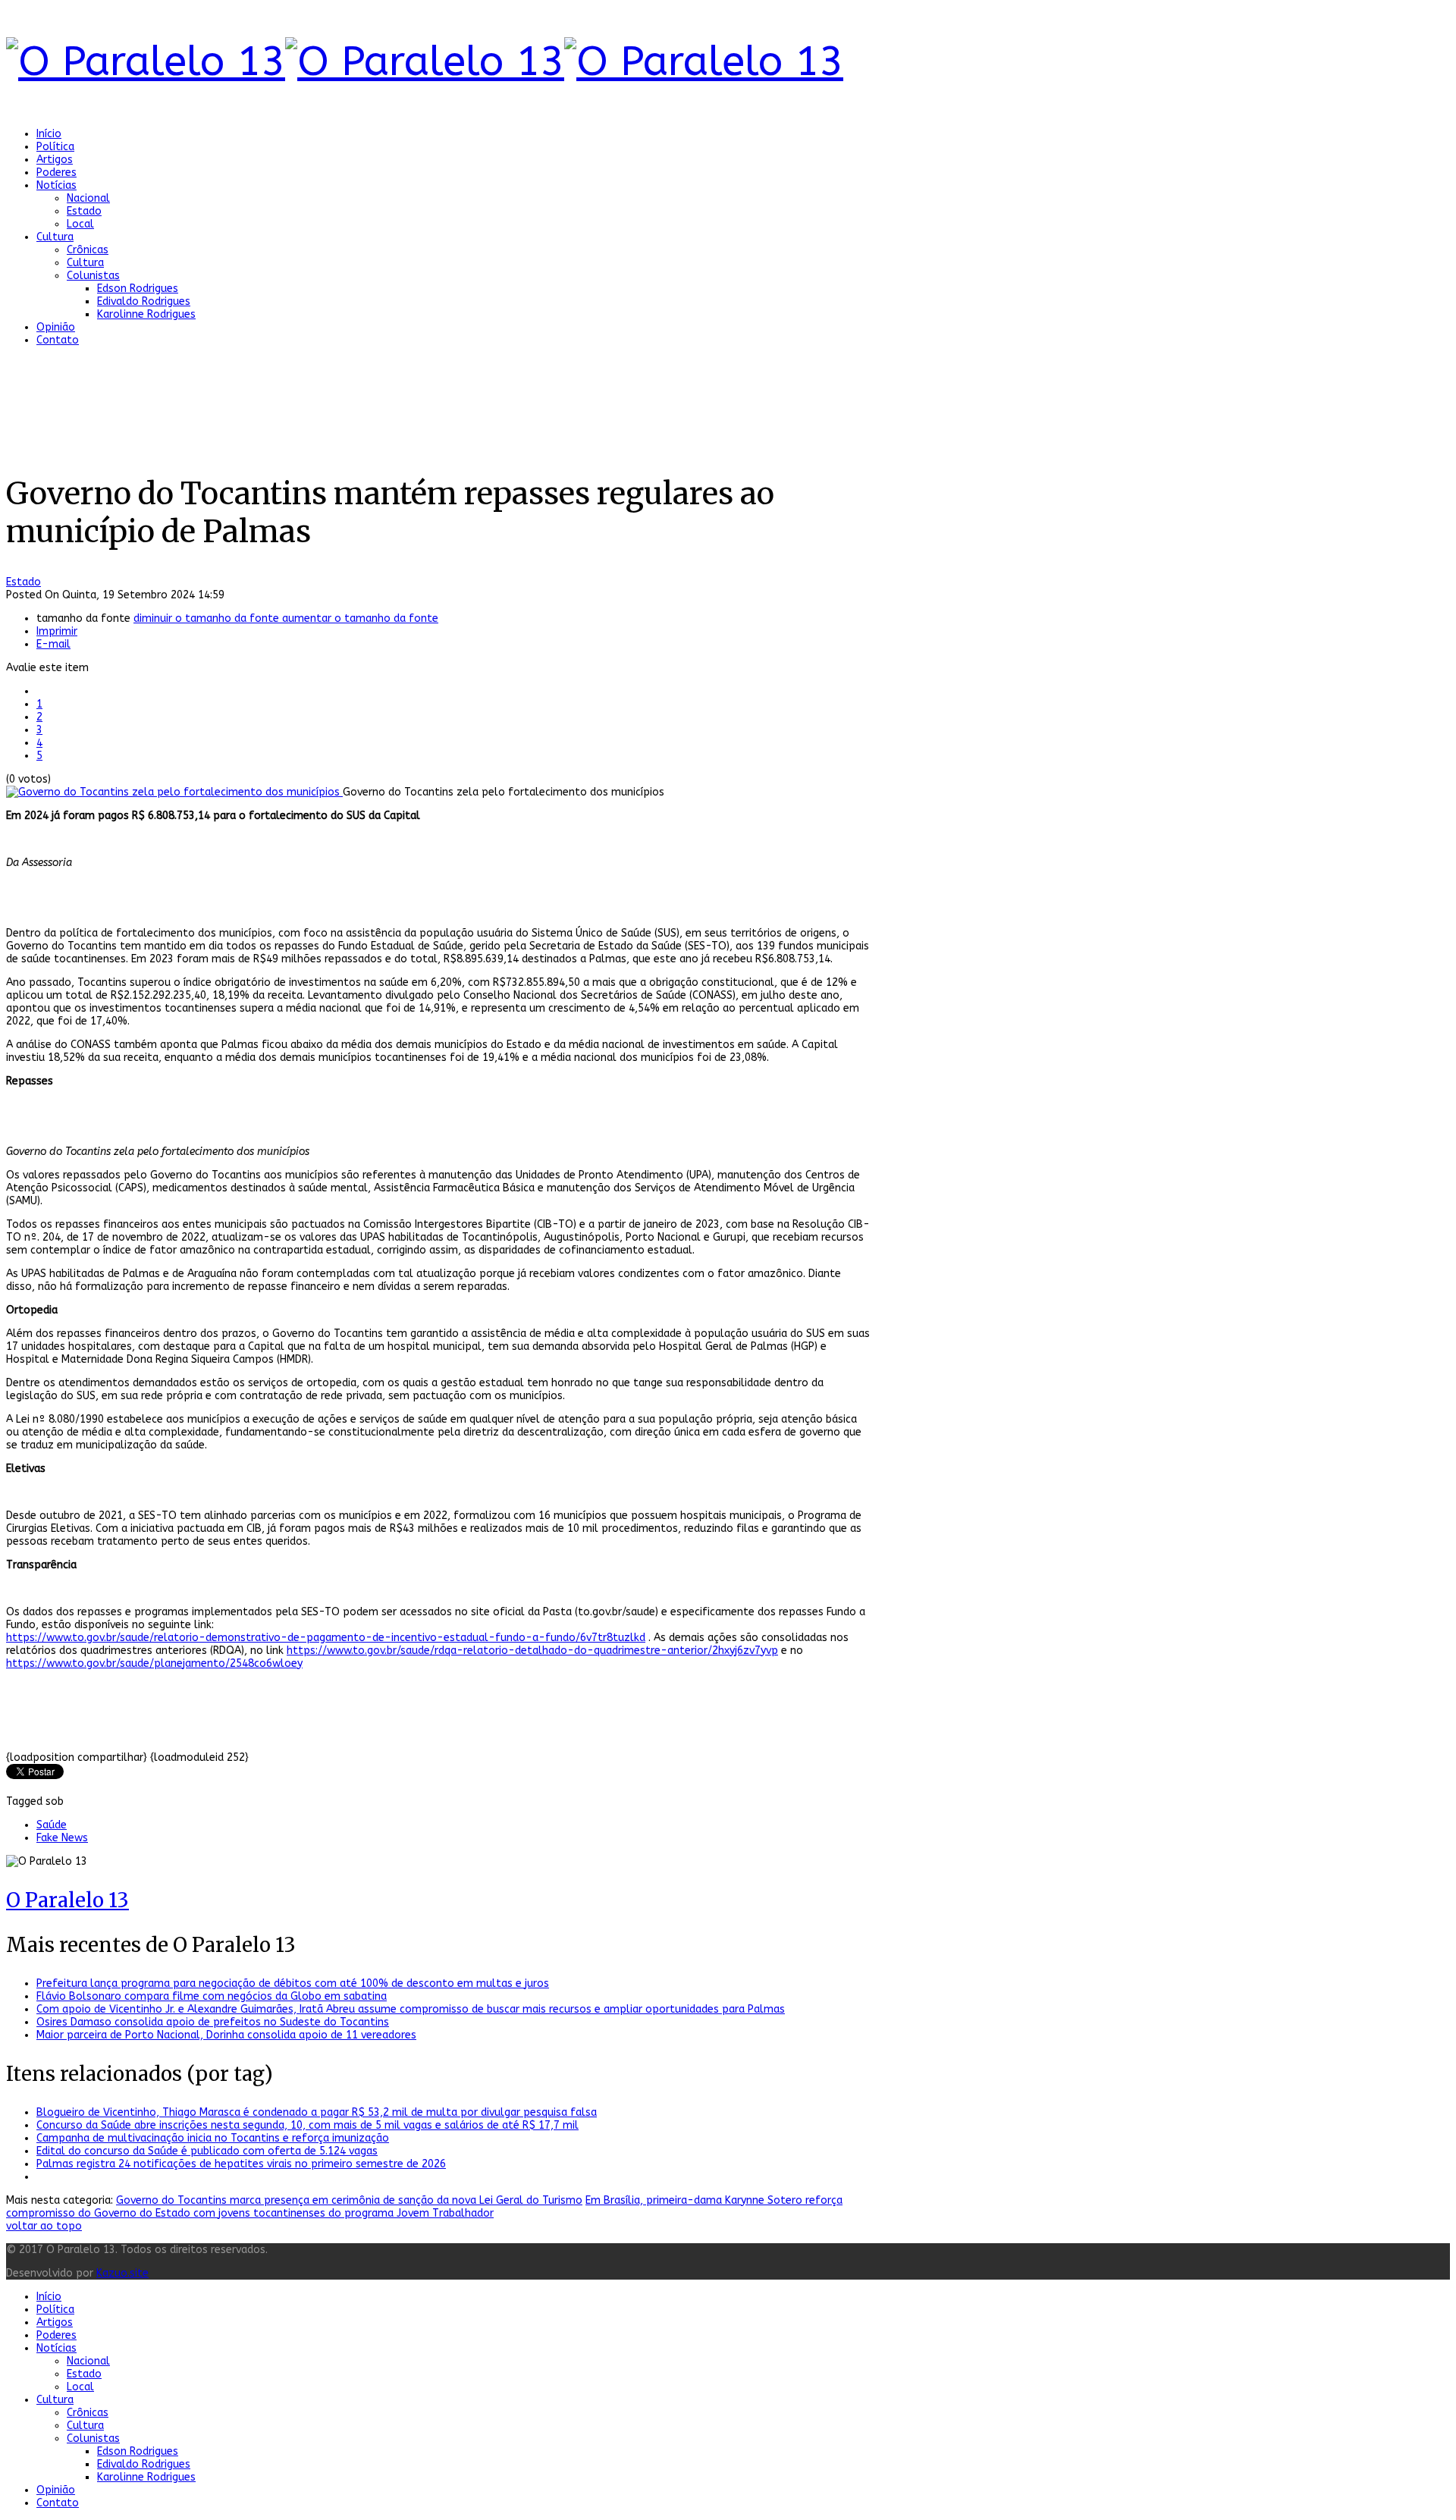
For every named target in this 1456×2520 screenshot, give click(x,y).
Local (80, 224)
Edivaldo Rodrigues (144, 301)
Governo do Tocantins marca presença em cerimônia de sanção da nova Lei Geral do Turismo (349, 2200)
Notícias (56, 185)
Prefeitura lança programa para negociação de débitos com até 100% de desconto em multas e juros (293, 1983)
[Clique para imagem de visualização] (174, 792)
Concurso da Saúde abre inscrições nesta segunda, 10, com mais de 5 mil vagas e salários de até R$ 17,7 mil (308, 2125)
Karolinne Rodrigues (146, 314)
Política (55, 147)
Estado (84, 211)
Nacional (88, 198)
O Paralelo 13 (67, 1900)
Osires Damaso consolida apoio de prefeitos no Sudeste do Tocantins (213, 2022)
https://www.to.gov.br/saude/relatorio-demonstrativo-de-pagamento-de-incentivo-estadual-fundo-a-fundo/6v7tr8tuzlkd (326, 1638)
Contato (58, 340)
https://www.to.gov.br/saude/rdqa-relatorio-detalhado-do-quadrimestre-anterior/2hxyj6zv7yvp (532, 1651)
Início (49, 134)
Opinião (56, 327)
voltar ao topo (44, 2226)
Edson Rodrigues (138, 289)
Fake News (62, 1838)
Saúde (52, 1825)
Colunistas (93, 276)
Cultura (55, 237)
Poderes (56, 173)
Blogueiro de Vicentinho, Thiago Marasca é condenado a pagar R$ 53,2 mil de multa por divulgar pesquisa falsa (317, 2112)
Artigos (55, 160)
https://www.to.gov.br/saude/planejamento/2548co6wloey (154, 1663)
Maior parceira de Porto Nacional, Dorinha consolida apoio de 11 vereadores (226, 2035)
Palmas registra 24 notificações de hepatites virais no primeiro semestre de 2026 (241, 2164)
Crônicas (88, 250)
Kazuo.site (122, 2273)
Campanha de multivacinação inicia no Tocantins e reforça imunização (213, 2138)
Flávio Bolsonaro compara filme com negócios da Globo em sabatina (212, 1996)
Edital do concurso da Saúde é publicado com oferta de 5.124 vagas (207, 2151)
